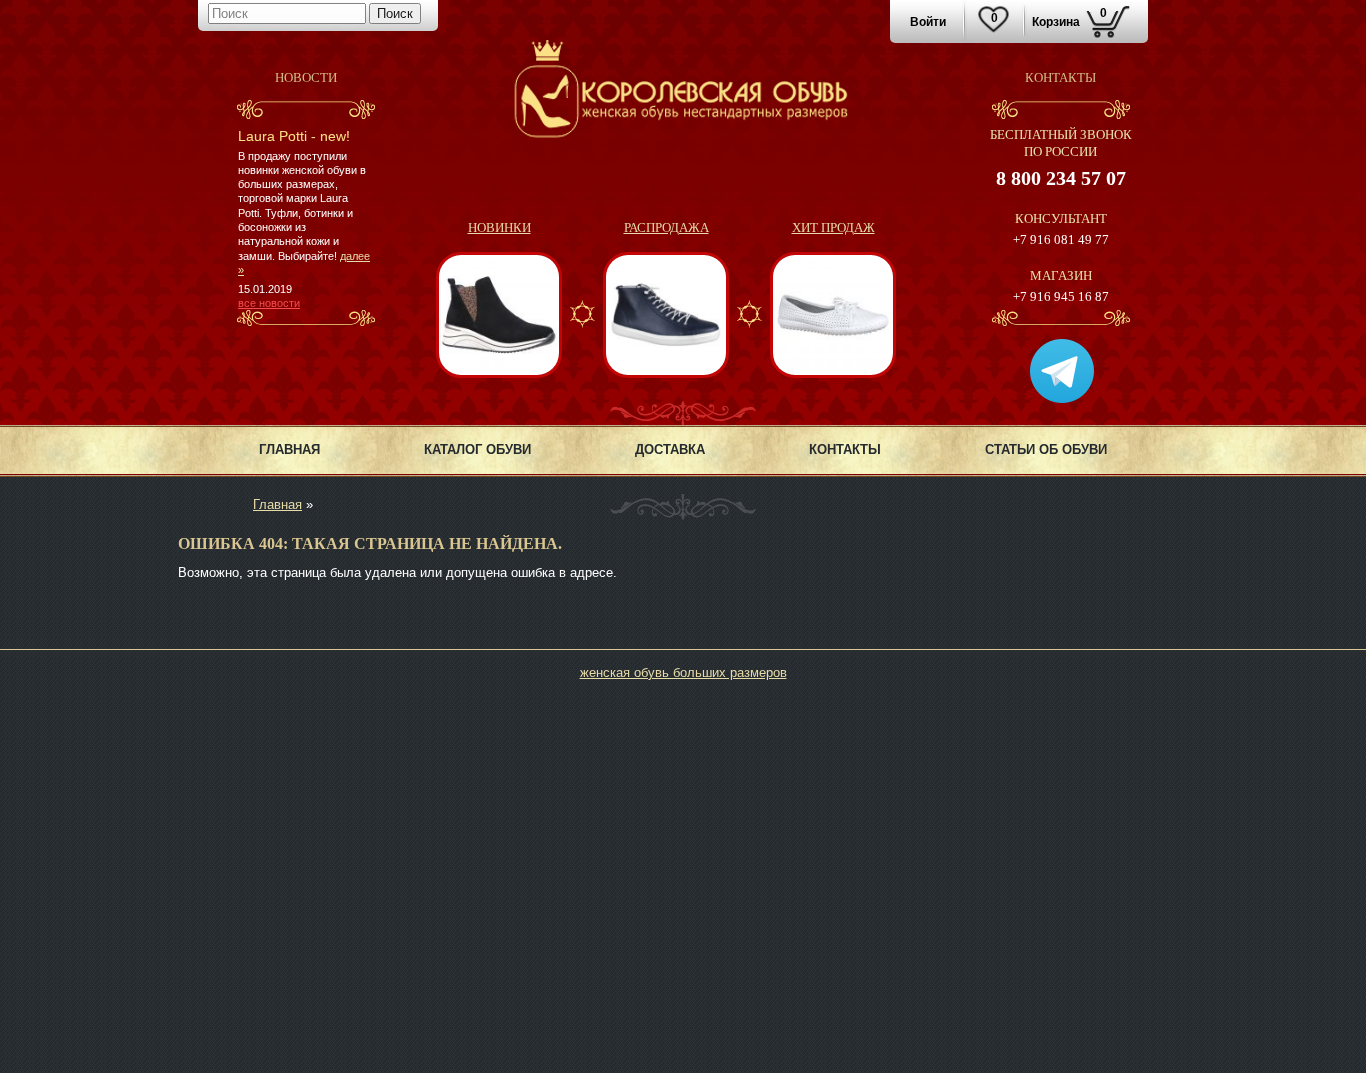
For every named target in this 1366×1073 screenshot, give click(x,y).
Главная (289, 449)
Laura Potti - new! (294, 136)
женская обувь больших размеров (683, 672)
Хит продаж (833, 227)
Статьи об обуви (1046, 449)
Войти (928, 22)
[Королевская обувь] (683, 133)
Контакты (845, 449)
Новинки (499, 227)
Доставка (670, 449)
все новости (269, 303)
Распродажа (666, 227)
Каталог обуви (477, 449)
